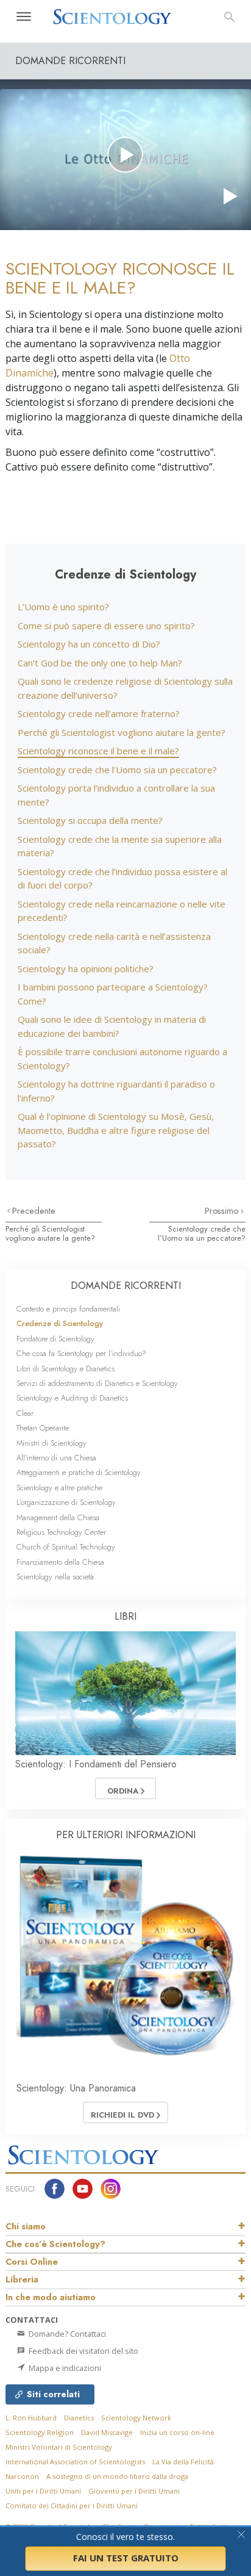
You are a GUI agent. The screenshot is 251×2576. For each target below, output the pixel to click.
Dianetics (79, 2418)
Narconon (22, 2476)
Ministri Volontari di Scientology (59, 2447)
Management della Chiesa (58, 1517)
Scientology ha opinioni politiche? (86, 969)
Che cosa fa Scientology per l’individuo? (81, 1353)
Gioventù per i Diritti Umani (134, 2491)
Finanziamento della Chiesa (60, 1562)
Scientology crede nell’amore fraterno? (99, 713)
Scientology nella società (55, 1577)
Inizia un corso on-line (177, 2432)
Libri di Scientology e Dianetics (65, 1369)
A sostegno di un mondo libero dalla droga (117, 2476)
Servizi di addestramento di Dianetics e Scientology (97, 1383)
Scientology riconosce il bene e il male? (98, 751)
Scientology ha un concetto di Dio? (89, 644)
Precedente (34, 1211)
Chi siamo (26, 2226)
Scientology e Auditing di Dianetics (72, 1398)
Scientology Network (136, 2418)
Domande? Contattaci (66, 2334)
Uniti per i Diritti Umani (43, 2491)
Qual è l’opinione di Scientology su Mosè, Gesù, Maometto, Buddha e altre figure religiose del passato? (116, 1130)
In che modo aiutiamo (51, 2297)
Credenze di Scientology (60, 1323)
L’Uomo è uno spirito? (63, 607)
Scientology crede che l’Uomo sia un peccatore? (117, 770)
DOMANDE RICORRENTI (126, 1286)
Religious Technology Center (61, 1532)
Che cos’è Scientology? (55, 2244)
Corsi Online (32, 2262)
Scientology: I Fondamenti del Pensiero (96, 1764)
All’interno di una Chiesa (56, 1458)
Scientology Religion (40, 2432)
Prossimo (223, 1211)
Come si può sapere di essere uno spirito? (106, 626)
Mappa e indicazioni (64, 2368)
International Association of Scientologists (75, 2462)
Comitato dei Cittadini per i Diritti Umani (72, 2506)
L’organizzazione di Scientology (66, 1502)
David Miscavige (107, 2432)
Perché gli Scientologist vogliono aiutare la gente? (122, 732)
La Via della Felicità (183, 2462)
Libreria (22, 2279)
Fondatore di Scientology (55, 1339)
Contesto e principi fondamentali (68, 1309)
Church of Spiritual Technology (66, 1547)
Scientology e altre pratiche (59, 1488)
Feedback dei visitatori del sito (83, 2351)
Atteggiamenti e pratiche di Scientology (79, 1472)
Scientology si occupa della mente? (90, 820)
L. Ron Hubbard (31, 2418)
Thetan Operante (43, 1428)
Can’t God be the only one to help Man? (100, 663)
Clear (25, 1413)
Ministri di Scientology (51, 1443)
